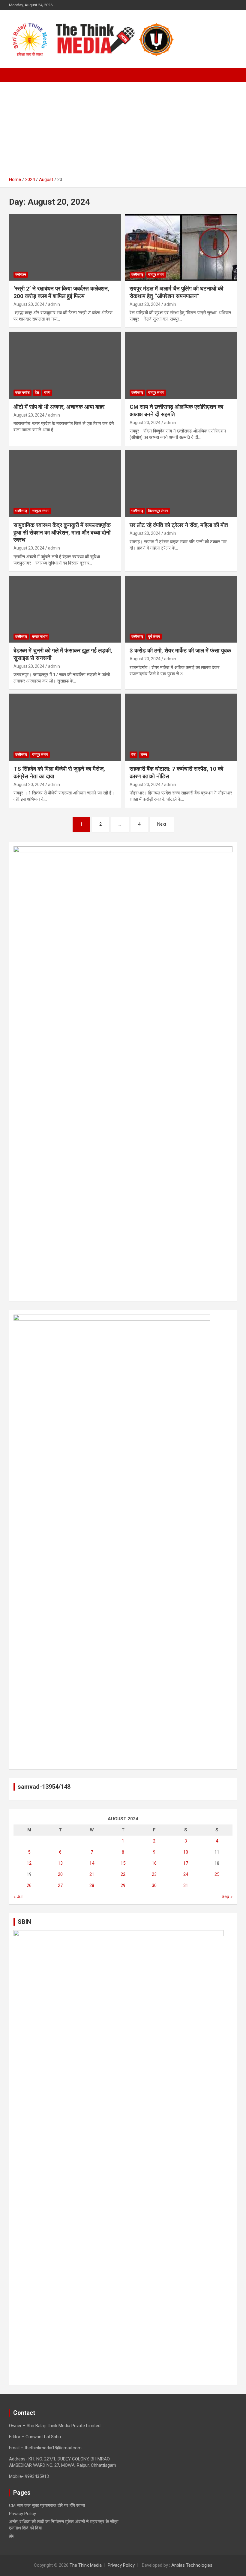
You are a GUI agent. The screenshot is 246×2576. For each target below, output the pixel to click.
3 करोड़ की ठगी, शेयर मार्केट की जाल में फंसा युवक (180, 651)
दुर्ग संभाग (154, 637)
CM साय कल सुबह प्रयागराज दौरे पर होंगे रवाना (47, 2505)
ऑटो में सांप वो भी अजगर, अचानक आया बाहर (59, 407)
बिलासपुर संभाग (158, 511)
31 (186, 1885)
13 (60, 1863)
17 (186, 1863)
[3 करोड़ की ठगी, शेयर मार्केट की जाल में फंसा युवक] (181, 609)
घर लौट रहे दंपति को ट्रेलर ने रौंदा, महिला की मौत (179, 525)
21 (92, 1874)
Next (162, 824)
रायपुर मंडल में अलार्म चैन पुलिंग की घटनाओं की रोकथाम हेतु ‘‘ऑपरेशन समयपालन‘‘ (176, 292)
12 (29, 1863)
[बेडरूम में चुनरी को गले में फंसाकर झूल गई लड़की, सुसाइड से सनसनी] (65, 609)
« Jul (18, 1897)
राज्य (47, 393)
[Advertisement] (123, 131)
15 (123, 1863)
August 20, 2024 (29, 304)
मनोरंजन (21, 275)
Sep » (227, 1897)
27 (60, 1885)
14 (92, 1863)
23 (154, 1874)
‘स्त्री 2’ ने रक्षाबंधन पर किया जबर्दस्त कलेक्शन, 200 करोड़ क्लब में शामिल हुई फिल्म (61, 292)
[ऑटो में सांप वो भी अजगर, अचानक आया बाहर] (65, 365)
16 (154, 1863)
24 (186, 1874)
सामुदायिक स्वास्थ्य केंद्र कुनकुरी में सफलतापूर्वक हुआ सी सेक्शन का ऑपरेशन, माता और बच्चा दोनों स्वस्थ (62, 532)
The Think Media (86, 2565)
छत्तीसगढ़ (137, 275)
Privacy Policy (22, 2514)
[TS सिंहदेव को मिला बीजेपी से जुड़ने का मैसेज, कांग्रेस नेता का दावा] (65, 727)
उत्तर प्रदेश (22, 393)
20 (60, 1874)
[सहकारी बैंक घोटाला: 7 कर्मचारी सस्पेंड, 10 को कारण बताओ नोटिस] (181, 727)
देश (37, 393)
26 (29, 1885)
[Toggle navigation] (16, 75)
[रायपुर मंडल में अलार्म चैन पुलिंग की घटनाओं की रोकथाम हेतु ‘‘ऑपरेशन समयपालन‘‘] (181, 247)
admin (54, 304)
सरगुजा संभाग (41, 511)
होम (12, 2536)
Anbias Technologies (192, 2565)
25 (217, 1874)
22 (123, 1874)
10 (186, 1852)
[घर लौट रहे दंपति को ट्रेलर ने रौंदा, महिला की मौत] (181, 483)
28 (92, 1885)
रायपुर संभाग (156, 275)
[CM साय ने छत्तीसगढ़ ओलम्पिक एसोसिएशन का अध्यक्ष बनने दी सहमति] (181, 365)
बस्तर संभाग (40, 637)
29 (123, 1885)
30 (154, 1885)
